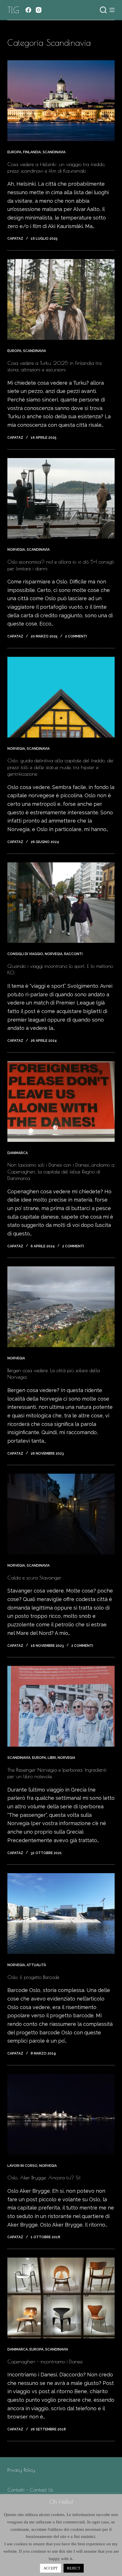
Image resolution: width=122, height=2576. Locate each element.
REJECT (74, 2568)
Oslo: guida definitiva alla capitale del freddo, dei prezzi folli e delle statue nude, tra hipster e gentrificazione (60, 767)
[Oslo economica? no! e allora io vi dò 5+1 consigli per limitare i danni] (61, 498)
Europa (14, 152)
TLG (13, 10)
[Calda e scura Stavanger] (61, 1514)
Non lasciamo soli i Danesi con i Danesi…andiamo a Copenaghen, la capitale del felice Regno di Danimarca (61, 1171)
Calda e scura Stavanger (34, 1578)
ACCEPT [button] (51, 2568)
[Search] (103, 10)
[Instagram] (39, 10)
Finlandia (32, 152)
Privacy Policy (21, 2470)
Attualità (36, 1965)
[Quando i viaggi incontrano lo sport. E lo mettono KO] (61, 903)
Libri (52, 1758)
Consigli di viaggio (25, 954)
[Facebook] (28, 10)
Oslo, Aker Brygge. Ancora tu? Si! (44, 2178)
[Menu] (112, 10)
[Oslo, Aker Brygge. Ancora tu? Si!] (61, 2114)
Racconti (73, 954)
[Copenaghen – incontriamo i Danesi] (61, 2298)
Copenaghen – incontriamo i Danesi (45, 2361)
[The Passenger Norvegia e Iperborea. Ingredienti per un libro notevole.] (61, 1706)
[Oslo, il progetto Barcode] (61, 1914)
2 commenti (76, 636)
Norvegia (16, 550)
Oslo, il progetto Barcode (33, 1977)
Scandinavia (54, 152)
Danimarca (18, 1153)
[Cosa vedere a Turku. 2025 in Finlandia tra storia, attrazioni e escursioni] (61, 299)
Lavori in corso (22, 2166)
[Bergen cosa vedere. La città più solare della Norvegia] (61, 1307)
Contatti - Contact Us (30, 2490)
